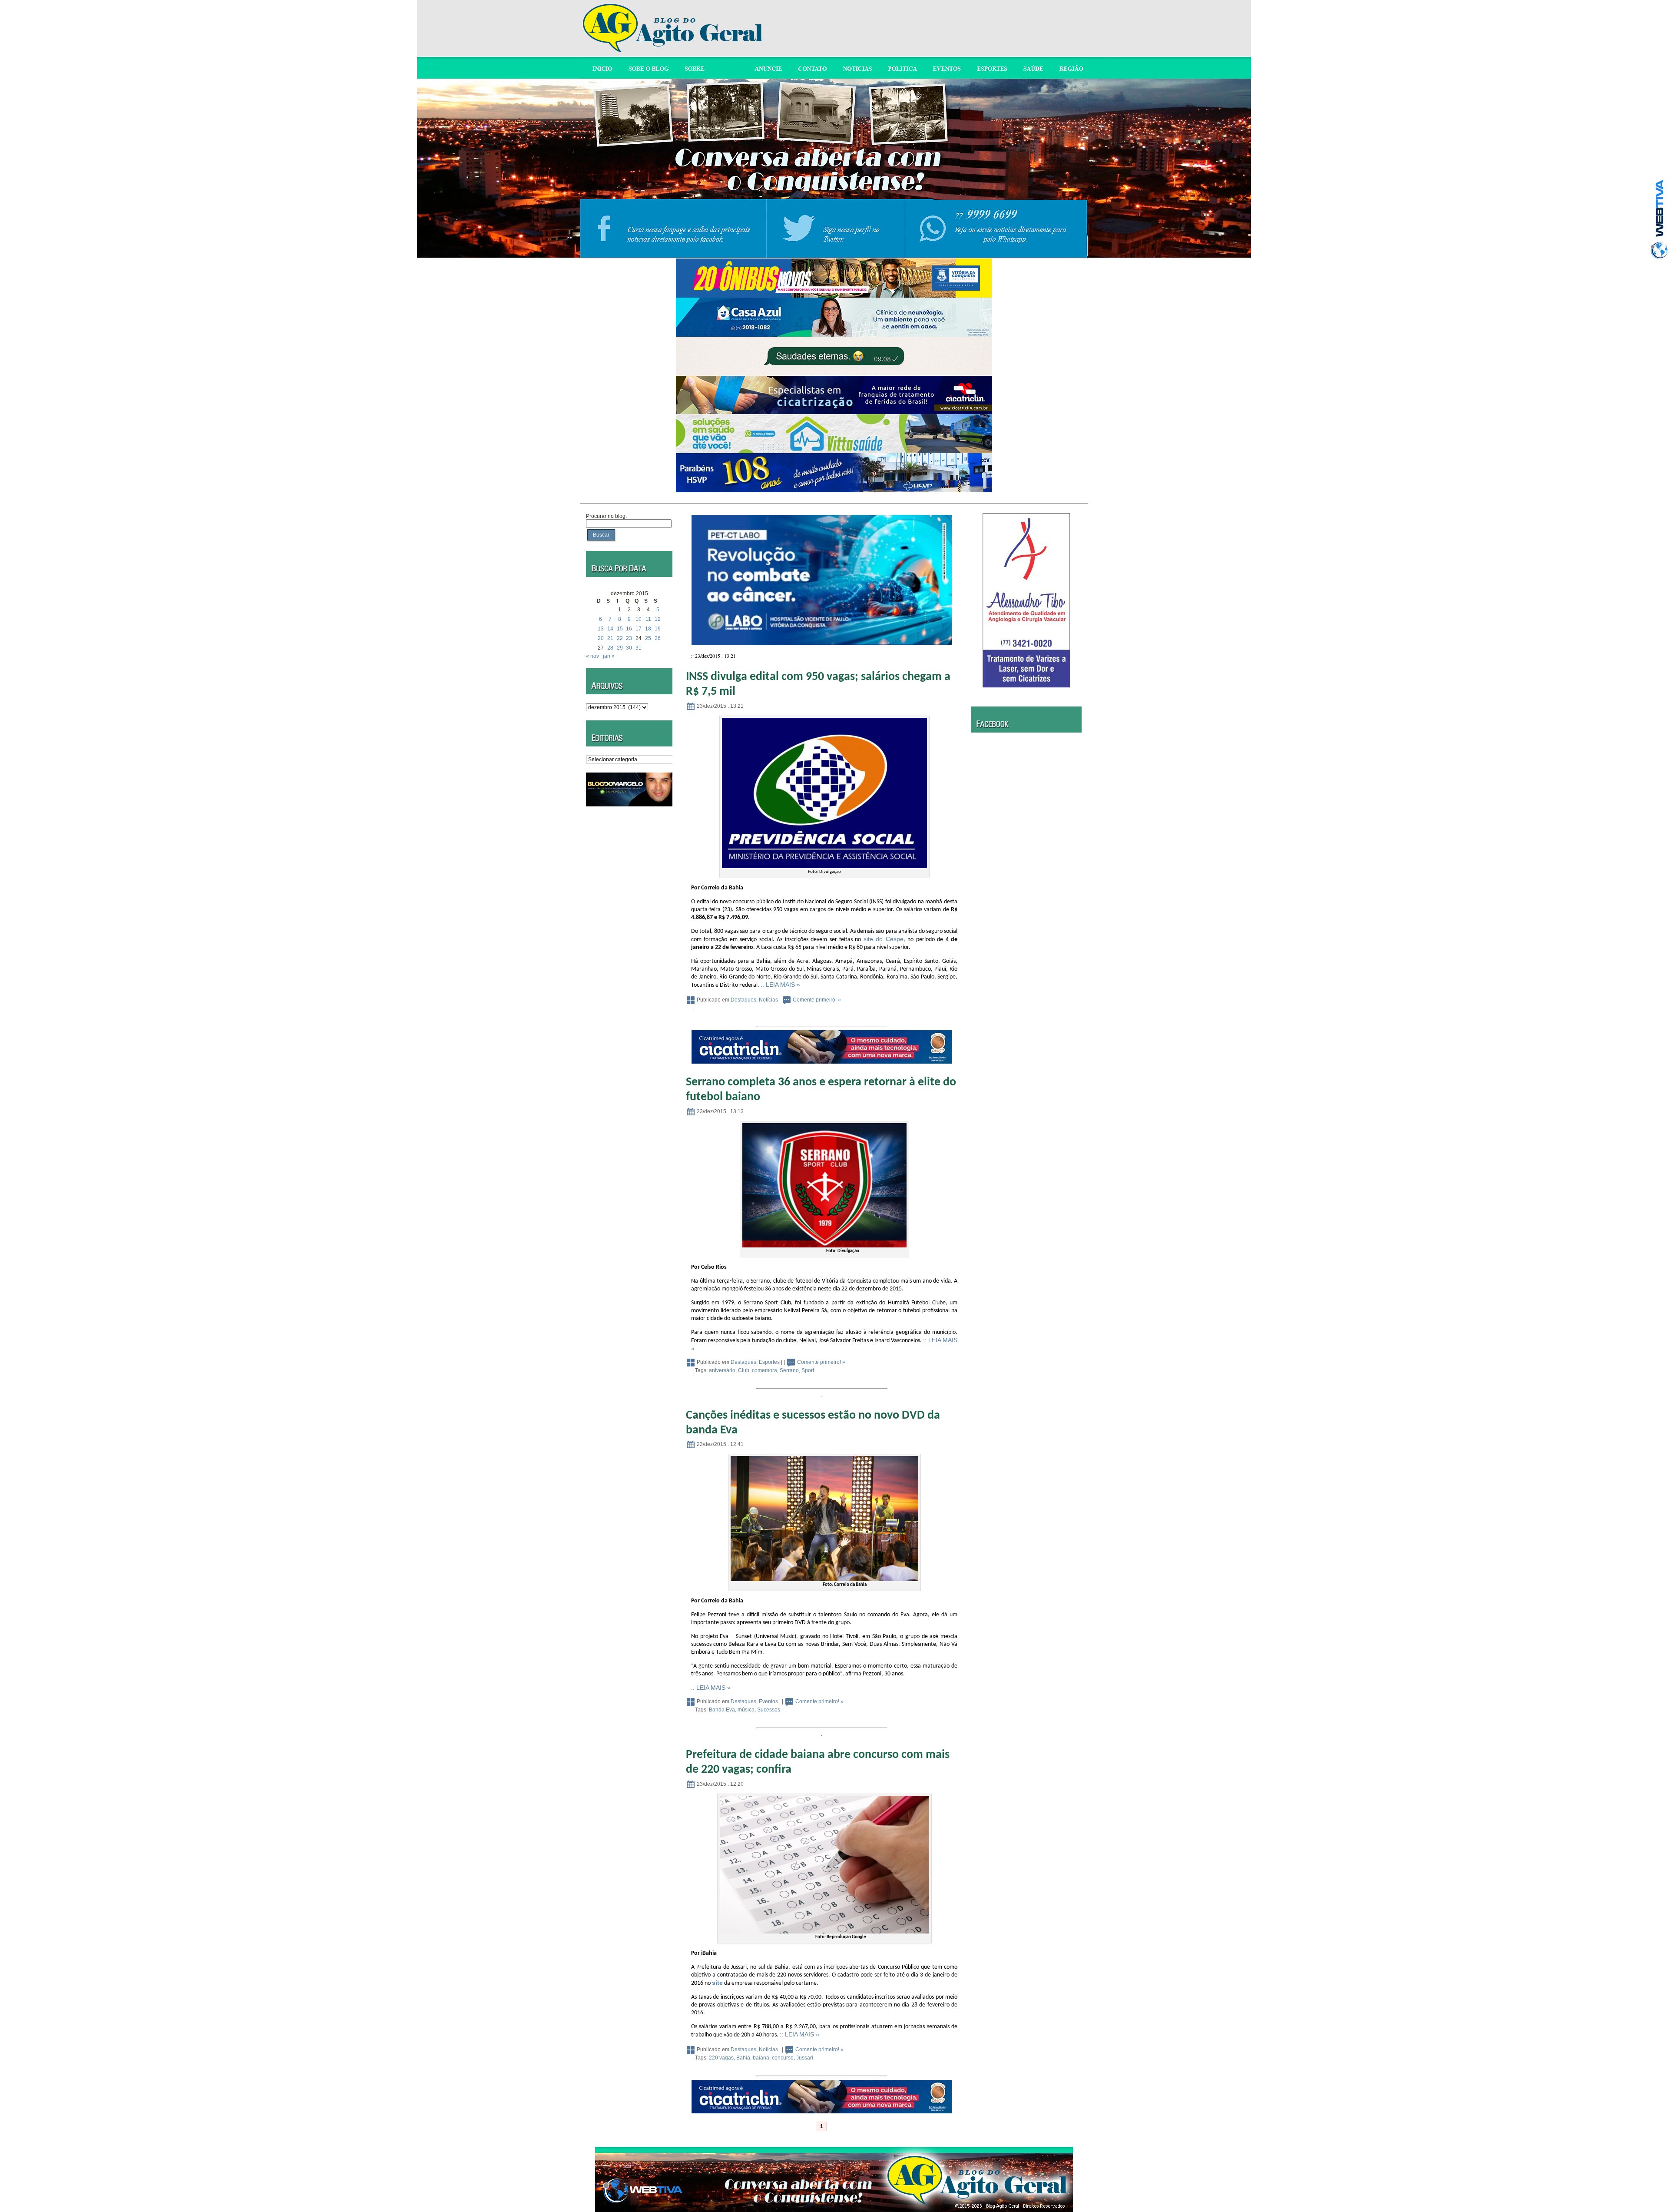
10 (639, 619)
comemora (764, 1370)
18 (648, 629)
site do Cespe (884, 939)
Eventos (768, 1701)
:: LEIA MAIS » (780, 985)
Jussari (805, 2058)
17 (639, 629)
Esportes (769, 1362)
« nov (592, 656)
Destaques (743, 1000)
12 (658, 619)
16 (629, 629)
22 (620, 638)
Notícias (768, 1000)
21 (610, 638)
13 (601, 629)
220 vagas (721, 2058)
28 (610, 648)
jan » (609, 656)
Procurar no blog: (606, 516)
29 (620, 648)
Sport (808, 1370)
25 (648, 638)
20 (601, 638)
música (746, 1710)
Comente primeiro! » (817, 1000)
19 (658, 629)
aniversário (722, 1370)
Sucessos (769, 1710)
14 (610, 629)
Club (744, 1370)
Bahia (743, 2058)
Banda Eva (722, 1710)
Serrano (789, 1370)
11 (648, 619)
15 (620, 629)
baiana (761, 2058)
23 (629, 638)
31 (639, 648)
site (717, 1983)
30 (629, 648)
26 (658, 638)
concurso (783, 2058)
